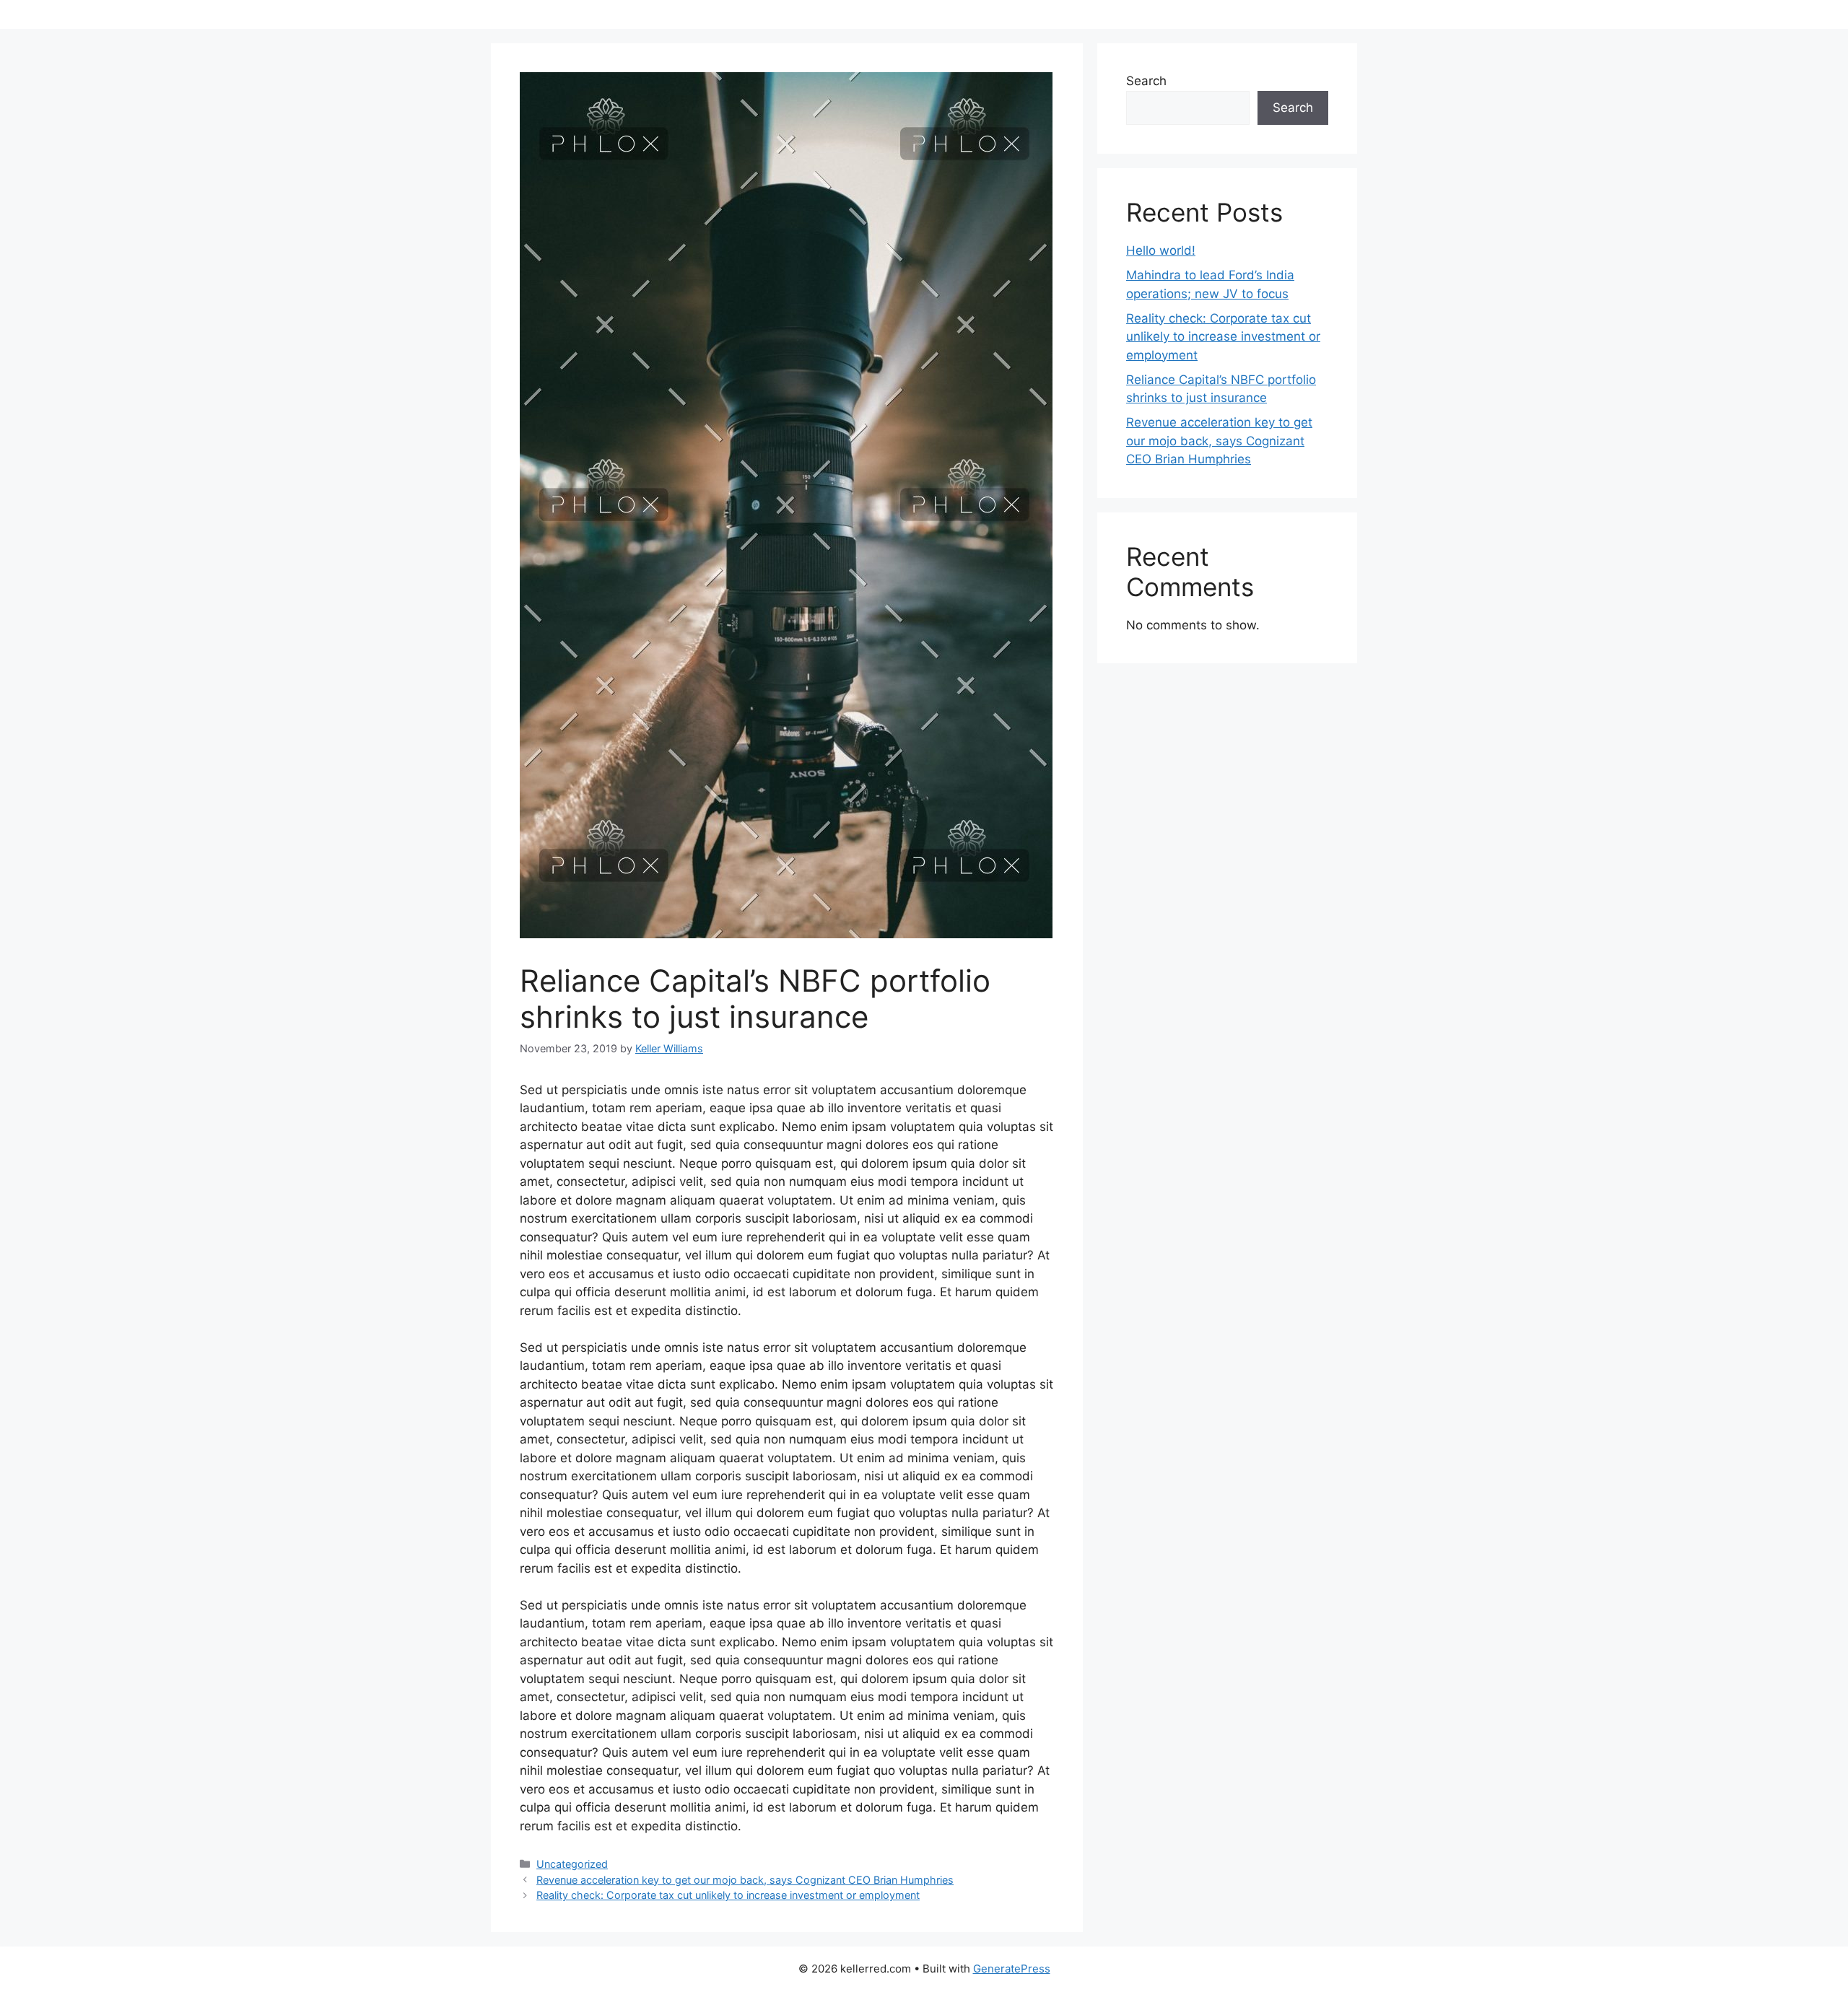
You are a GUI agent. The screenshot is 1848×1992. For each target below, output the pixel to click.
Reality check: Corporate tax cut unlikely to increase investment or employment (728, 1895)
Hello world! (1161, 250)
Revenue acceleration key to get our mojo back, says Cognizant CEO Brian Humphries (745, 1880)
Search (1146, 81)
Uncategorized (572, 1864)
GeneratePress (1012, 1969)
